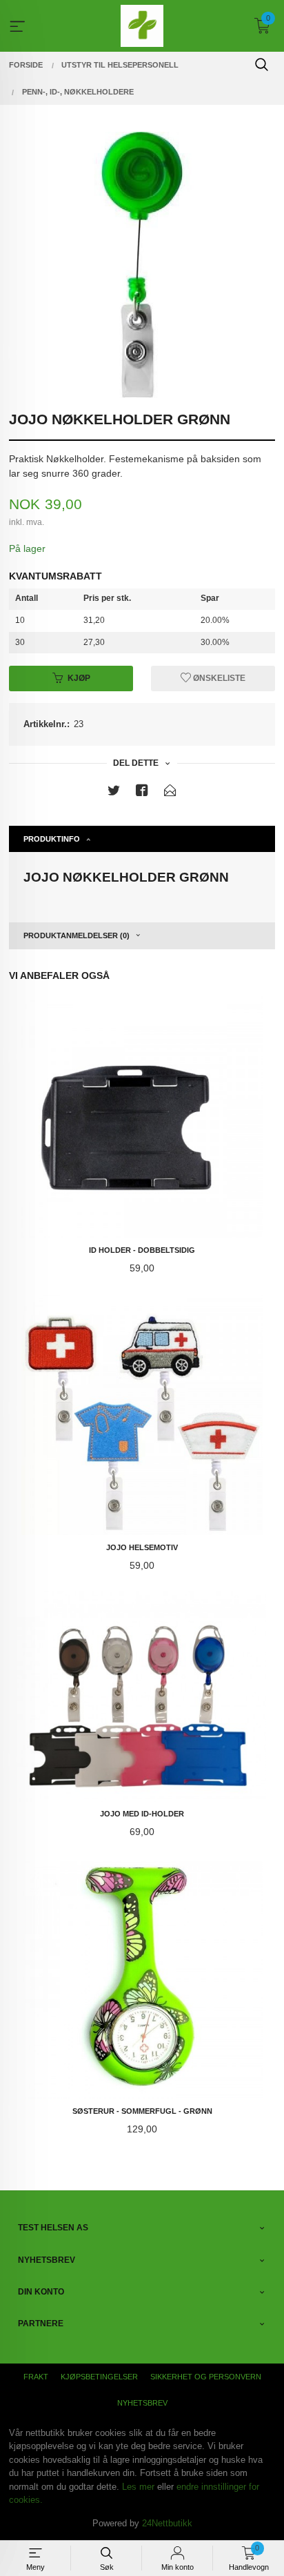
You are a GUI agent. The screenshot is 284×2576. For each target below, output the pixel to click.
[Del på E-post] (170, 793)
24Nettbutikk (167, 2523)
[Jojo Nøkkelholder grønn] (142, 265)
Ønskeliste (218, 678)
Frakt (36, 2377)
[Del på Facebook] (142, 793)
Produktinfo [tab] (52, 839)
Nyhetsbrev (142, 2403)
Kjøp (79, 678)
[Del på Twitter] (114, 793)
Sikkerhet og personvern (206, 2377)
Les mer (138, 2487)
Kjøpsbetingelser (99, 2377)
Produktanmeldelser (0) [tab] (77, 935)
